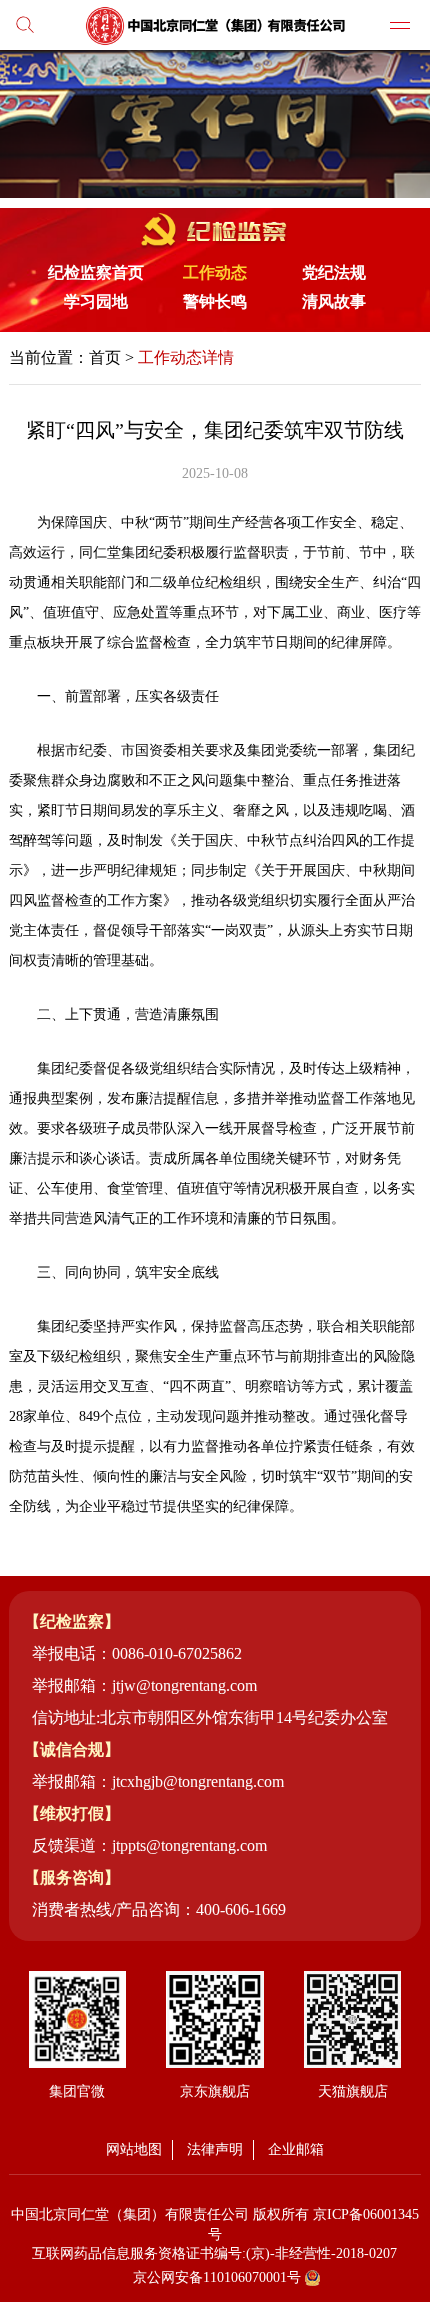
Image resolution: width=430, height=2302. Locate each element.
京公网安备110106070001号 (217, 2277)
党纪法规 (334, 272)
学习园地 (96, 301)
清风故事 (334, 301)
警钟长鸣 (215, 301)
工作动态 (215, 272)
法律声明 (215, 2149)
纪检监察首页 (96, 272)
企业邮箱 (296, 2149)
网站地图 (134, 2149)
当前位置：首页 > (121, 357)
